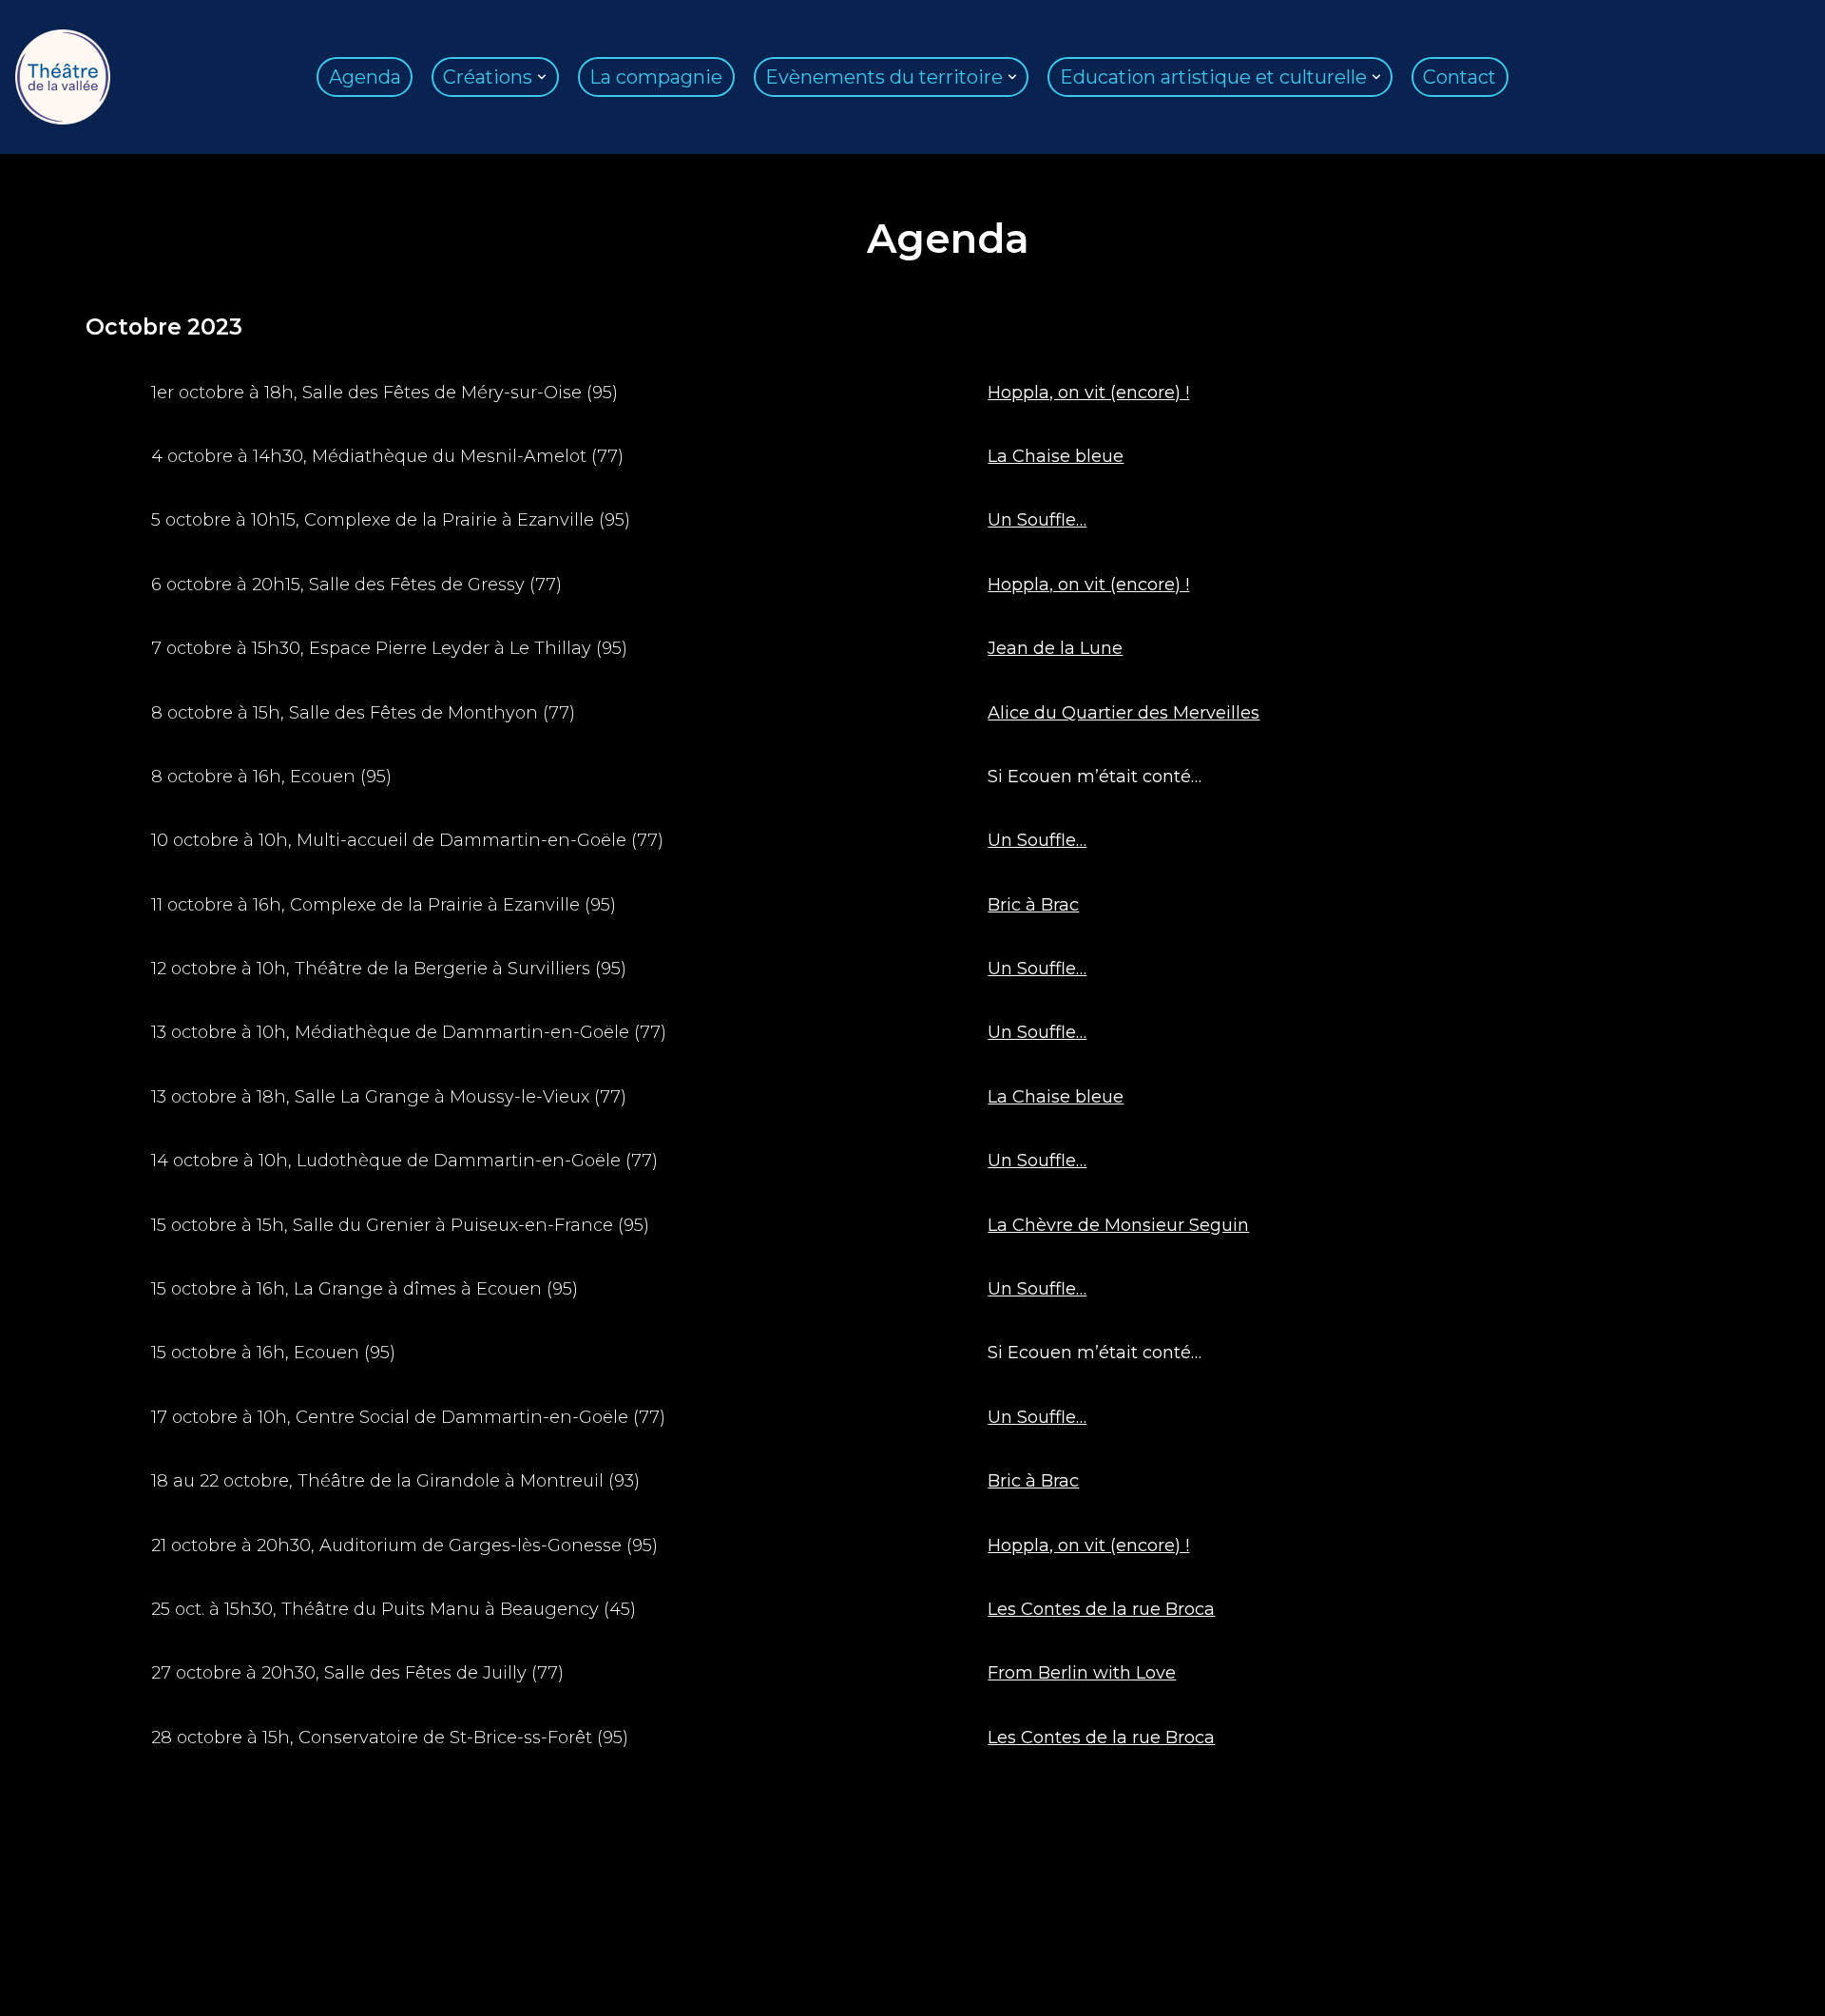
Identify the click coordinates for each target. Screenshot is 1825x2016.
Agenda (365, 77)
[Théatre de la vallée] (63, 77)
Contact (1460, 77)
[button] (542, 77)
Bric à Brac (1033, 905)
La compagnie (656, 77)
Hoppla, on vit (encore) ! (1088, 393)
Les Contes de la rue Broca (1101, 1609)
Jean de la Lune (1055, 648)
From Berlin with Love (1082, 1673)
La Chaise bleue (1056, 456)
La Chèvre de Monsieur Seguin (1118, 1225)
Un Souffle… (1037, 520)
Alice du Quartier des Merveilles (1124, 713)
